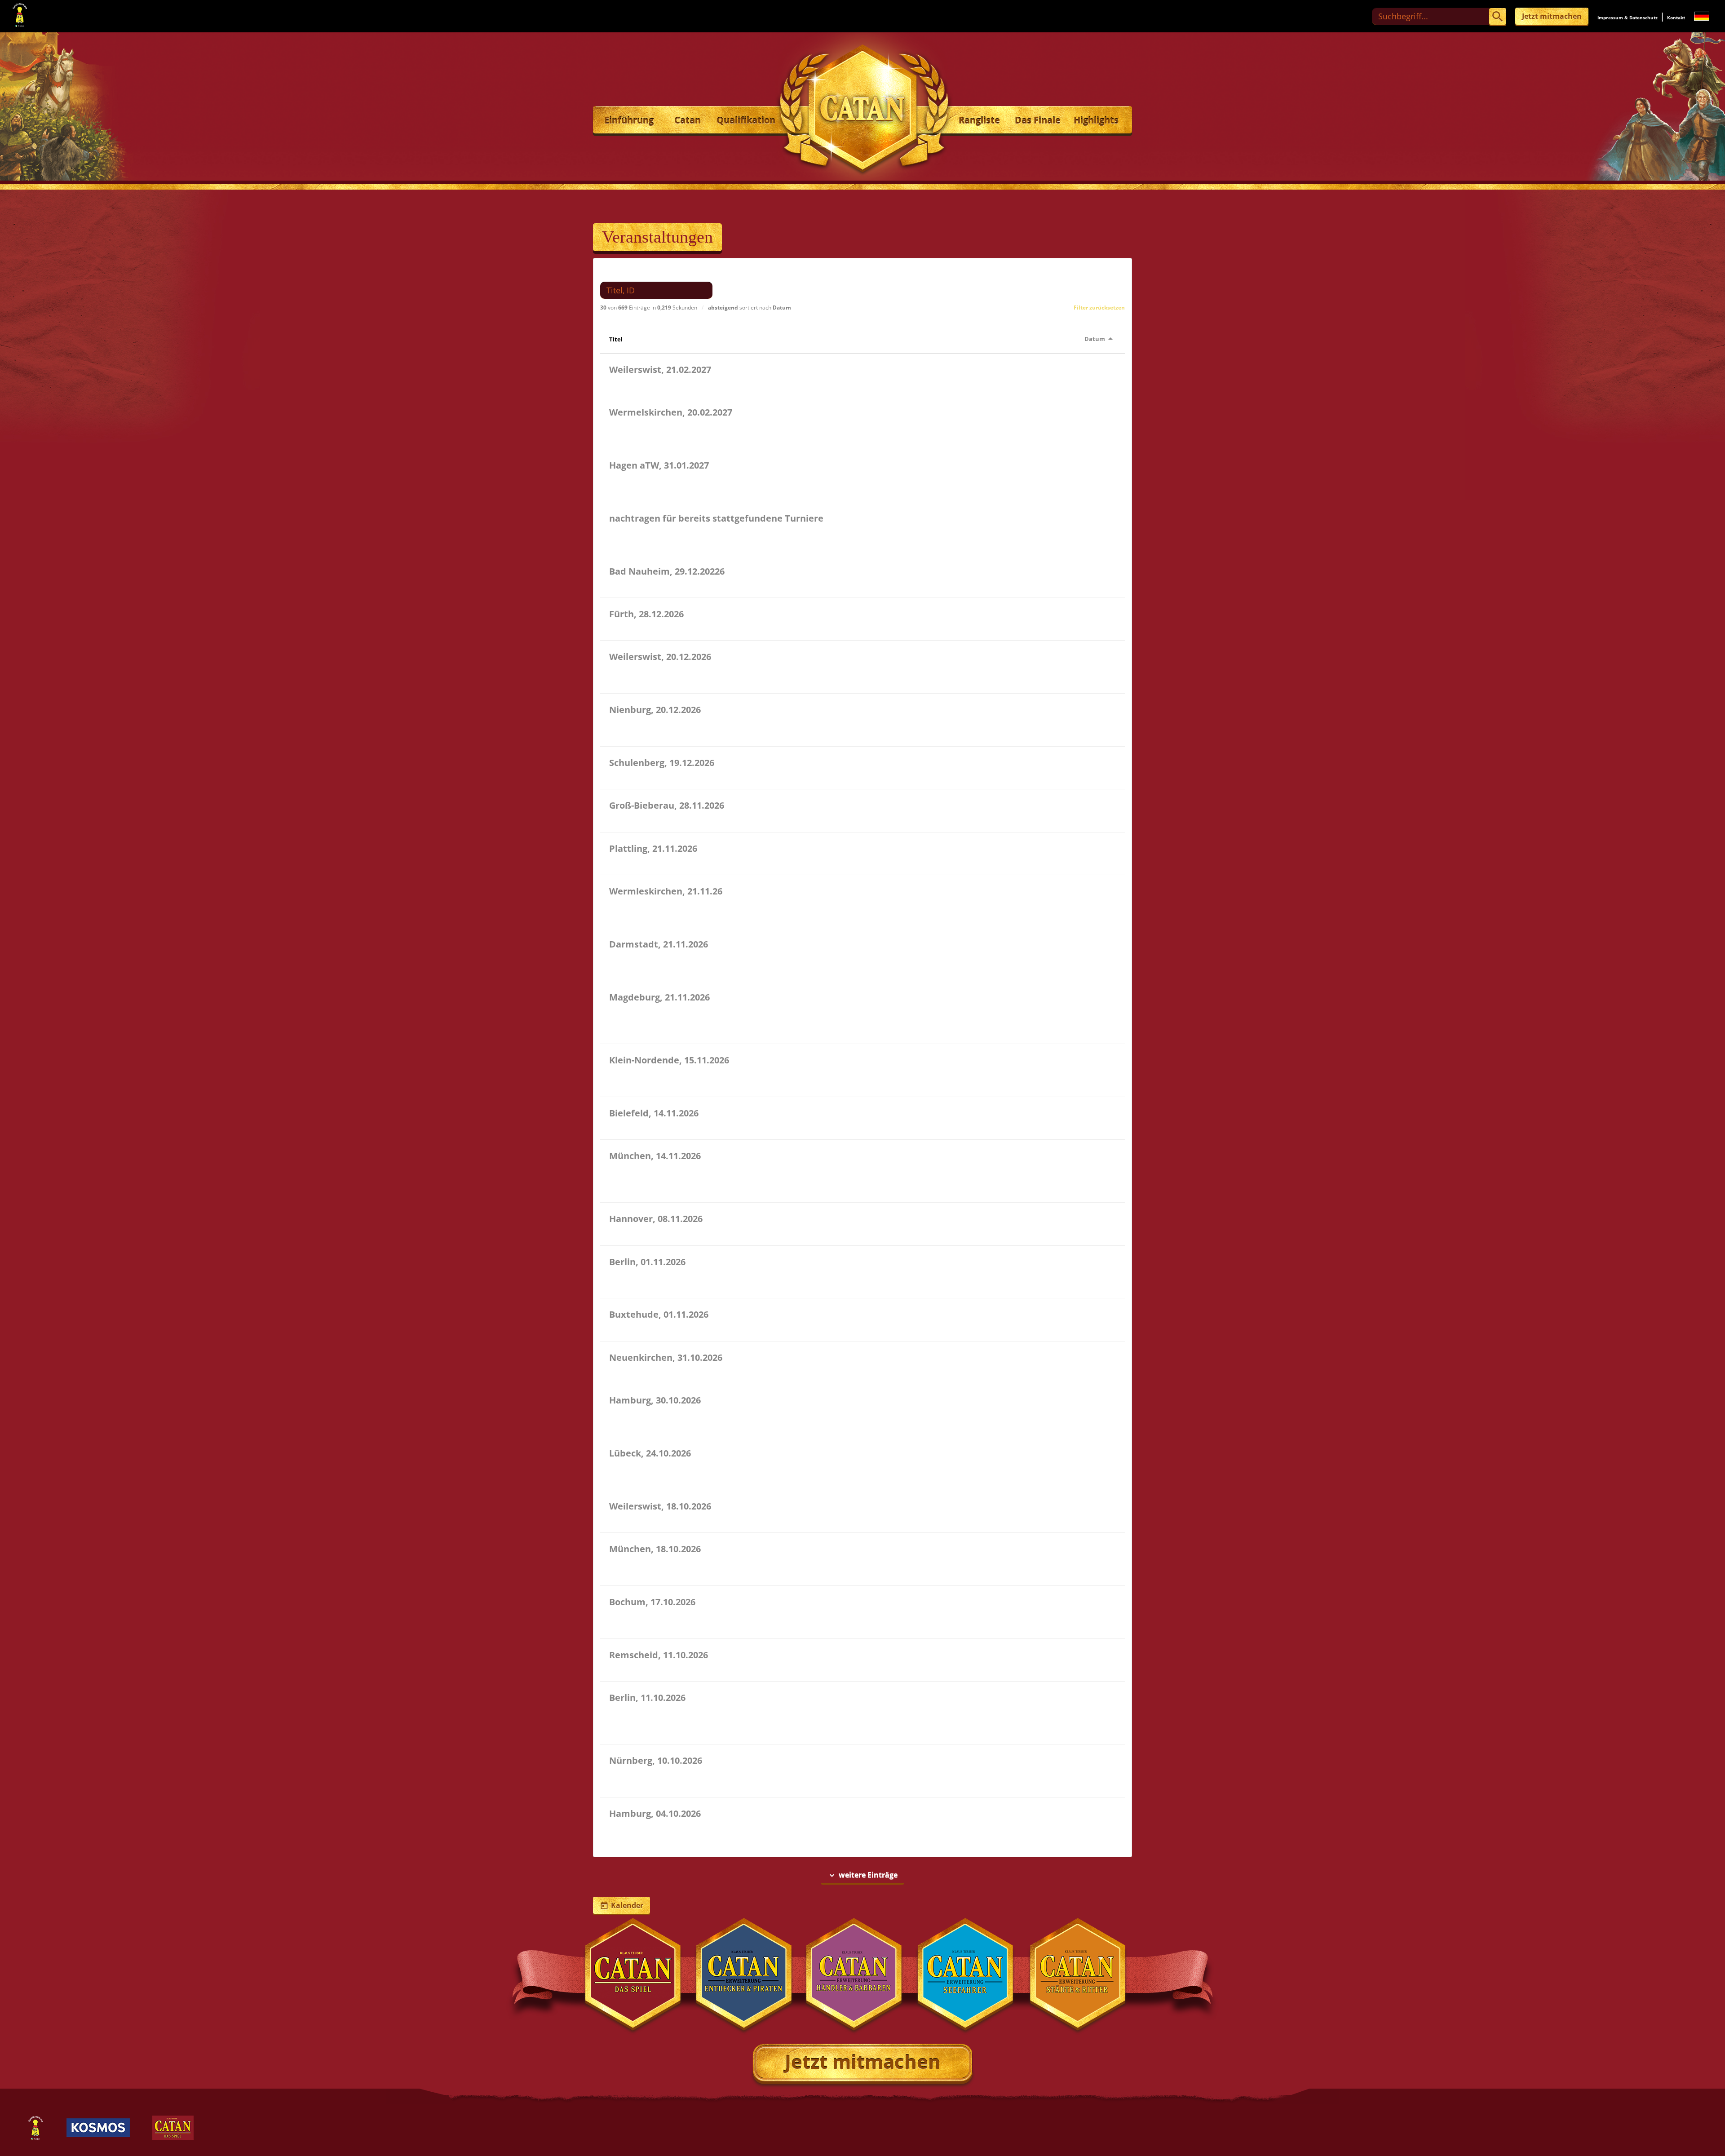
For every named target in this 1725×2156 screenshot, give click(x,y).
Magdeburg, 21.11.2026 (659, 997)
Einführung (629, 120)
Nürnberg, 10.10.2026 (656, 1760)
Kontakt (1676, 18)
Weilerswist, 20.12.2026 (660, 657)
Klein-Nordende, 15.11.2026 (669, 1060)
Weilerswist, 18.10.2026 (660, 1506)
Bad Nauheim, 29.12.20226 (667, 571)
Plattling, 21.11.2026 (653, 848)
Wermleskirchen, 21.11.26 (666, 891)
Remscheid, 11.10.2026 (659, 1655)
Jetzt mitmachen (1552, 16)
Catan (688, 120)
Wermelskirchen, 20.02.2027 (671, 412)
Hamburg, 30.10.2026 (655, 1400)
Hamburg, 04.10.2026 (655, 1813)
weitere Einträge (862, 1875)
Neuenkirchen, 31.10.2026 (666, 1357)
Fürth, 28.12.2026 (646, 614)
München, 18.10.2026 (655, 1549)
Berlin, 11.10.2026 (647, 1698)
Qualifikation (746, 120)
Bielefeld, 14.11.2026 (654, 1113)
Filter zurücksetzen (1099, 308)
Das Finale (1038, 120)
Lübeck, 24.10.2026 (650, 1453)
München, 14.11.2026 (655, 1156)
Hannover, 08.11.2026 (656, 1219)
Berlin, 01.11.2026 (647, 1262)
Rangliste (979, 120)
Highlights (1096, 120)
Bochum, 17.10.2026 (652, 1602)
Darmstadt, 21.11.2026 (659, 944)
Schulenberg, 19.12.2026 (662, 763)
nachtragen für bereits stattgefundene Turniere (716, 518)
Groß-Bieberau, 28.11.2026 (667, 805)
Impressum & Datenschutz (1628, 18)
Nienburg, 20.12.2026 (655, 710)
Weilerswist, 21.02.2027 (660, 370)
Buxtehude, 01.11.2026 (659, 1314)
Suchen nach (627, 272)
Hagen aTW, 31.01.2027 (659, 465)
